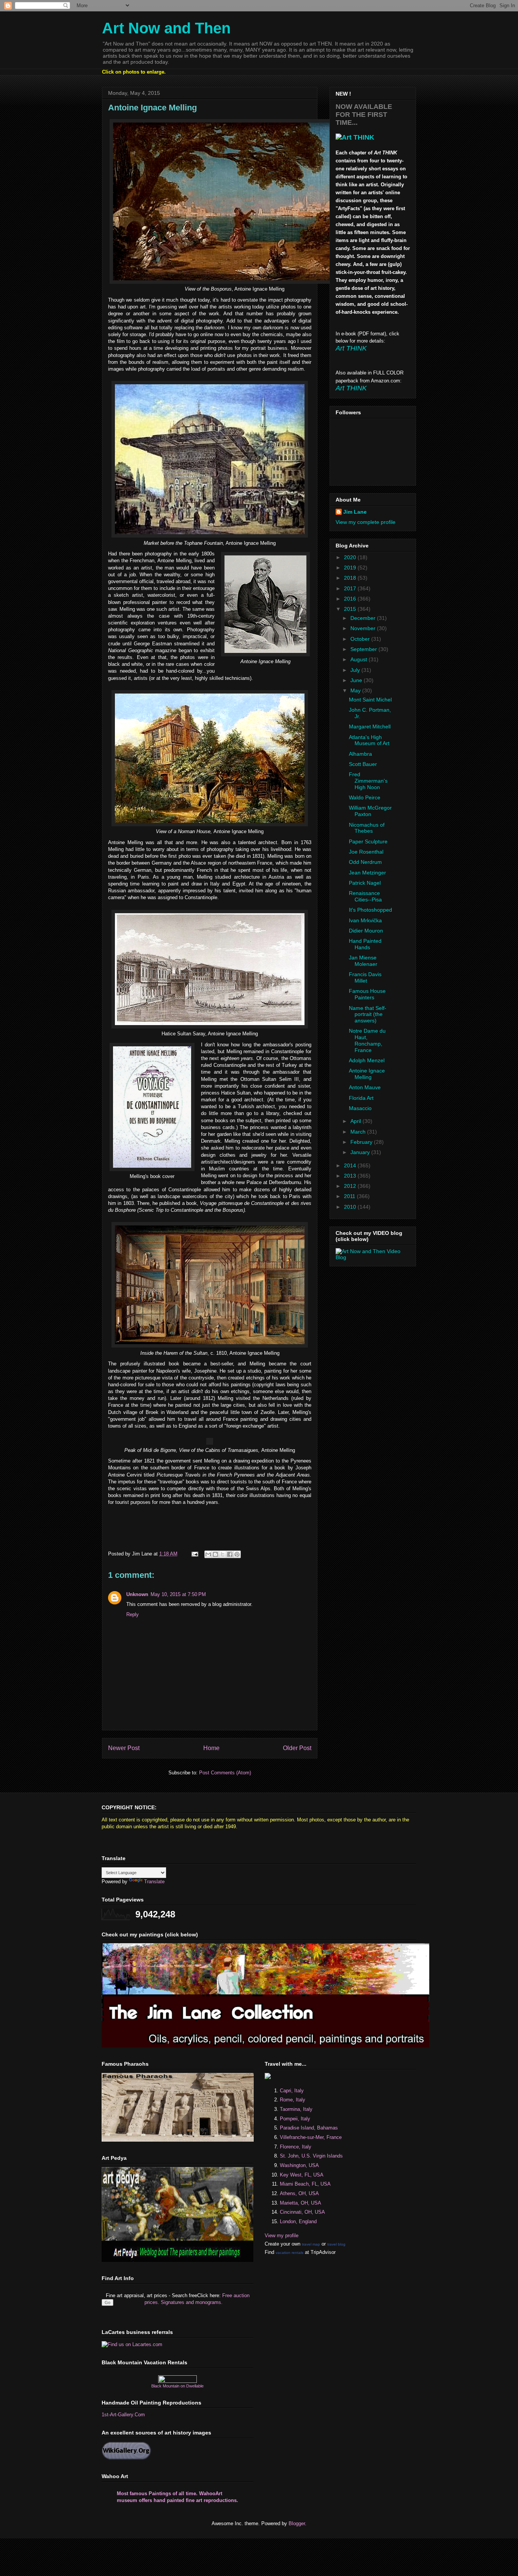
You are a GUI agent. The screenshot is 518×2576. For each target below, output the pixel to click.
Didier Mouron (366, 931)
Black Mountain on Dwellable (177, 2386)
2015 (351, 609)
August (359, 659)
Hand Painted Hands (365, 944)
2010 (351, 1207)
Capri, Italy (292, 2091)
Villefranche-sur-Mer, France (311, 2137)
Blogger (297, 2523)
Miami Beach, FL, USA (305, 2184)
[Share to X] (223, 1554)
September (364, 649)
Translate (154, 1882)
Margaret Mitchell (370, 727)
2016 (351, 599)
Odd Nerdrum (365, 862)
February (362, 1142)
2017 (351, 588)
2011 (350, 1196)
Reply (133, 1614)
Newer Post (124, 1748)
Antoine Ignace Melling (367, 1074)
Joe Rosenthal (366, 852)
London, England (298, 2221)
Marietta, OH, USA (301, 2203)
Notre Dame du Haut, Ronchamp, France (367, 1040)
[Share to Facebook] (230, 1554)
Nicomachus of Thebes (367, 828)
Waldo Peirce (365, 797)
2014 (351, 1165)
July (356, 670)
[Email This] (208, 1554)
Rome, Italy (293, 2100)
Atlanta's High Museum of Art (369, 740)
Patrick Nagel (365, 883)
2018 (351, 578)
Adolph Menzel (367, 1060)
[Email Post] (194, 1554)
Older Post (297, 1748)
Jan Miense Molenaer (363, 961)
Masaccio (360, 1108)
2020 (351, 557)
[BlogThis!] (215, 1554)
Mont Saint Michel (370, 700)
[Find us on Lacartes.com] (132, 2344)
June (357, 680)
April (356, 1121)
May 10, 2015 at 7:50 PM (178, 1594)
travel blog (336, 2244)
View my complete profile (366, 522)
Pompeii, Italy (295, 2119)
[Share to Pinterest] (237, 1554)
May (356, 690)
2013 (351, 1176)
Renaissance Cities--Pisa (365, 896)
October (361, 639)
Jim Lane (355, 512)
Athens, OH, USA (299, 2193)
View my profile (282, 2236)
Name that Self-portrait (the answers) (368, 1014)
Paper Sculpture (368, 841)
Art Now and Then (166, 28)
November (364, 628)
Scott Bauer (363, 764)
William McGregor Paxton (370, 811)
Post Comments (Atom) (225, 1773)
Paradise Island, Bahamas (309, 2128)
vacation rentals (290, 2253)
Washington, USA (299, 2165)
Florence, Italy (296, 2147)
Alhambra (360, 754)
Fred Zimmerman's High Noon (368, 781)
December (364, 618)
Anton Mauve (365, 1087)
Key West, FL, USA (302, 2175)
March (359, 1132)
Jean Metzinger (367, 873)
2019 (351, 568)
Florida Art (361, 1098)
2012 (351, 1186)
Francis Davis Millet (365, 977)
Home (211, 1748)
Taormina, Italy (296, 2109)
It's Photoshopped (370, 910)
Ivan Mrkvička (365, 920)
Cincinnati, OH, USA (302, 2212)
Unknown (137, 1594)
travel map (311, 2244)
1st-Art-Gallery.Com (123, 2415)
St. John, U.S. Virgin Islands (311, 2156)
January (361, 1152)
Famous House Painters (367, 994)
